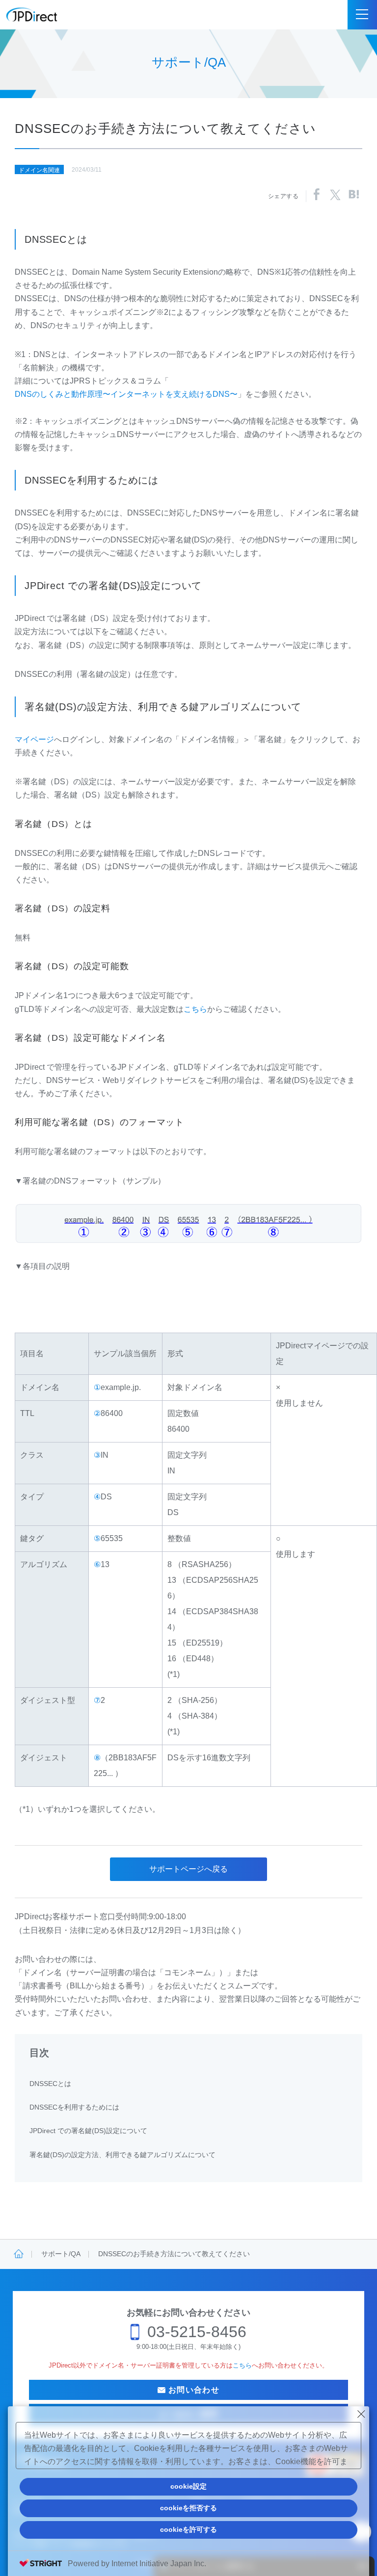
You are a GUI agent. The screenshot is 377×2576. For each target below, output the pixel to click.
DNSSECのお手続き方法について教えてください (174, 2254)
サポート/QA (61, 2254)
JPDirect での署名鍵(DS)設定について (88, 2131)
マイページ (34, 739)
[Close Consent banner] (361, 2414)
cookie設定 (188, 2486)
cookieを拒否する (188, 2508)
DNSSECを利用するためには (74, 2107)
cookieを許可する (188, 2529)
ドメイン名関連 (39, 170)
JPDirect (32, 15)
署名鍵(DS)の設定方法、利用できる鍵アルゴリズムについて (122, 2155)
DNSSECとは (50, 2084)
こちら (195, 1009)
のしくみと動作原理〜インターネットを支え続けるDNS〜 (126, 394)
